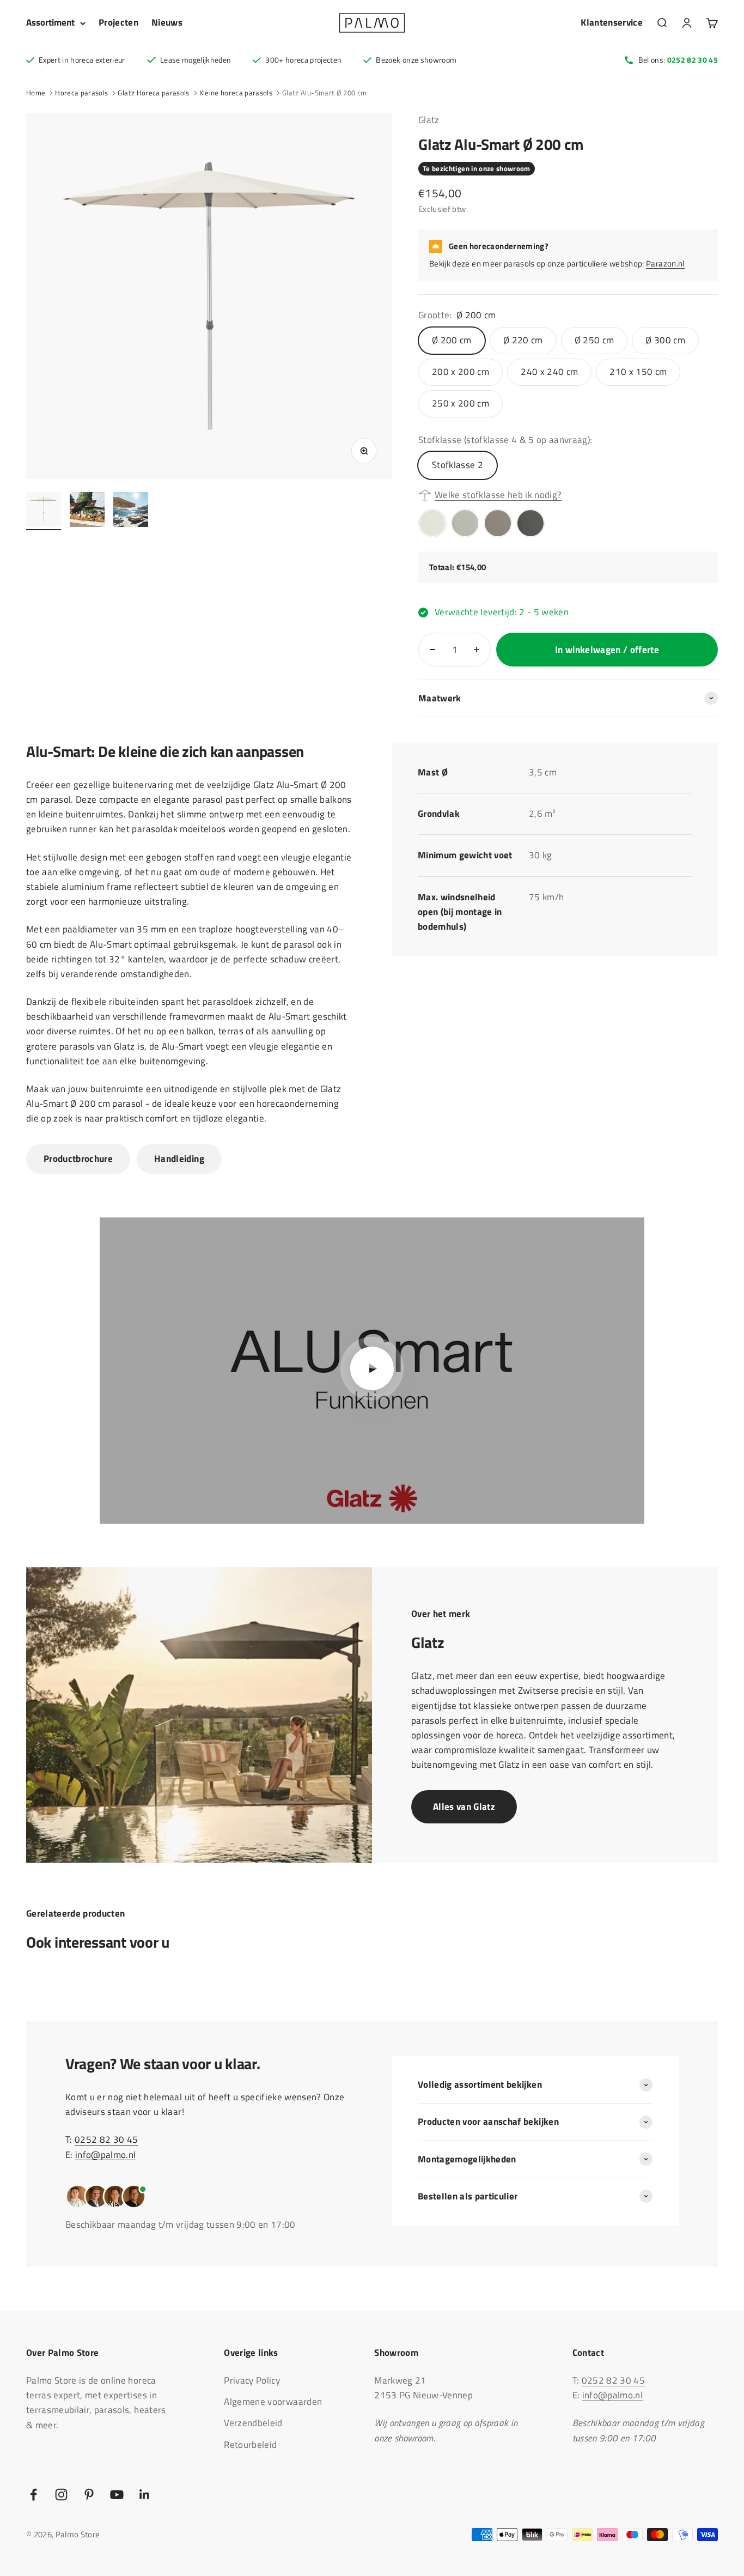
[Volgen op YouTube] (117, 2495)
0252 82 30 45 (106, 2139)
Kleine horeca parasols (236, 93)
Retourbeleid (250, 2445)
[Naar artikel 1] (44, 511)
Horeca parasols (81, 93)
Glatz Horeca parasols (153, 93)
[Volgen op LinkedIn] (145, 2495)
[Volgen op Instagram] (61, 2495)
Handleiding (179, 1159)
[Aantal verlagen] (432, 650)
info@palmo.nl (105, 2155)
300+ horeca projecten (303, 60)
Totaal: (443, 567)
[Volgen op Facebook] (33, 2495)
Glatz (429, 120)
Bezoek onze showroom (416, 60)
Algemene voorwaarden (273, 2402)
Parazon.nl (665, 263)
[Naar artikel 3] (131, 511)
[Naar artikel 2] (87, 511)
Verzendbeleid (253, 2423)
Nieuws (167, 22)
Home (36, 93)
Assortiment (50, 22)
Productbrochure (78, 1159)
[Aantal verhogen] (477, 650)
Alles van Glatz (464, 1807)
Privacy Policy (252, 2380)
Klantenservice (612, 22)
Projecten (118, 22)
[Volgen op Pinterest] (89, 2495)
